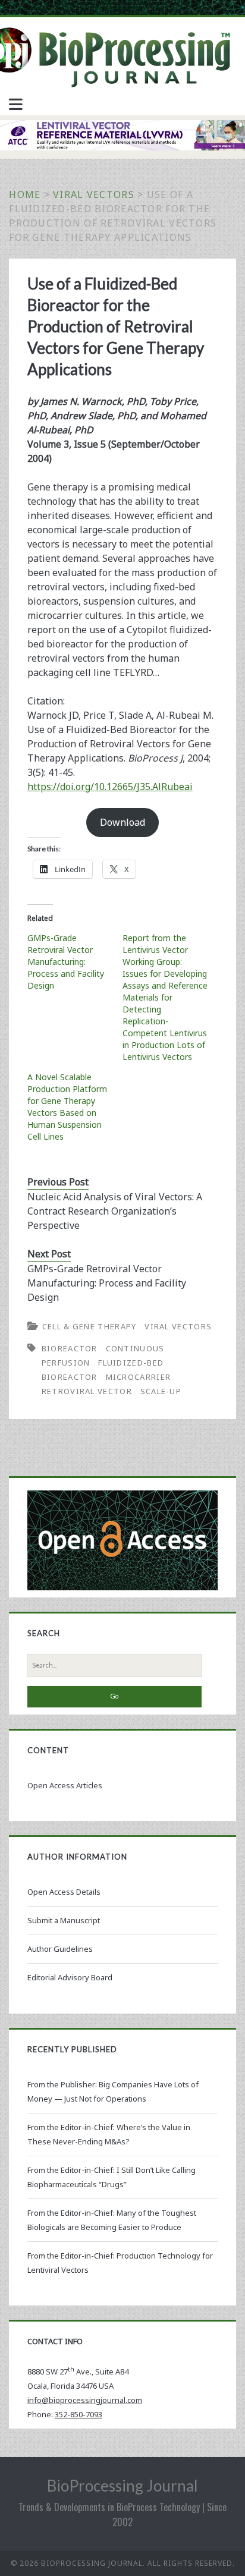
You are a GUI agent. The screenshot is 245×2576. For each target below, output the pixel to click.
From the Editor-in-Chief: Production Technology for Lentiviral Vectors (120, 2263)
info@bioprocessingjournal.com (85, 2400)
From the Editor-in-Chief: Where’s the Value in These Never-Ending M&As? (109, 2134)
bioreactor (70, 1348)
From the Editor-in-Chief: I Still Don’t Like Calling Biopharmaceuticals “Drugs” (111, 2177)
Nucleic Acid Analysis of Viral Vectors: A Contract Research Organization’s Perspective (115, 1211)
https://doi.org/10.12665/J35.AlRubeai (110, 787)
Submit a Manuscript (64, 1920)
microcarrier (139, 1377)
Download (122, 822)
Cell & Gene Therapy (89, 1326)
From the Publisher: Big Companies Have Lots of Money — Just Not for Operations (113, 2091)
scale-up (161, 1391)
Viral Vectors (94, 194)
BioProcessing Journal (122, 2486)
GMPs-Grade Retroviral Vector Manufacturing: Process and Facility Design (66, 962)
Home (25, 194)
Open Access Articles (65, 1785)
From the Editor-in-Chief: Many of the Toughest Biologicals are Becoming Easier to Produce (112, 2220)
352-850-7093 (78, 2414)
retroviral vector (87, 1391)
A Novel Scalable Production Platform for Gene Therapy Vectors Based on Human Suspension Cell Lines (67, 1107)
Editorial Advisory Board (70, 1977)
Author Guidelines (60, 1949)
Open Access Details (64, 1892)
